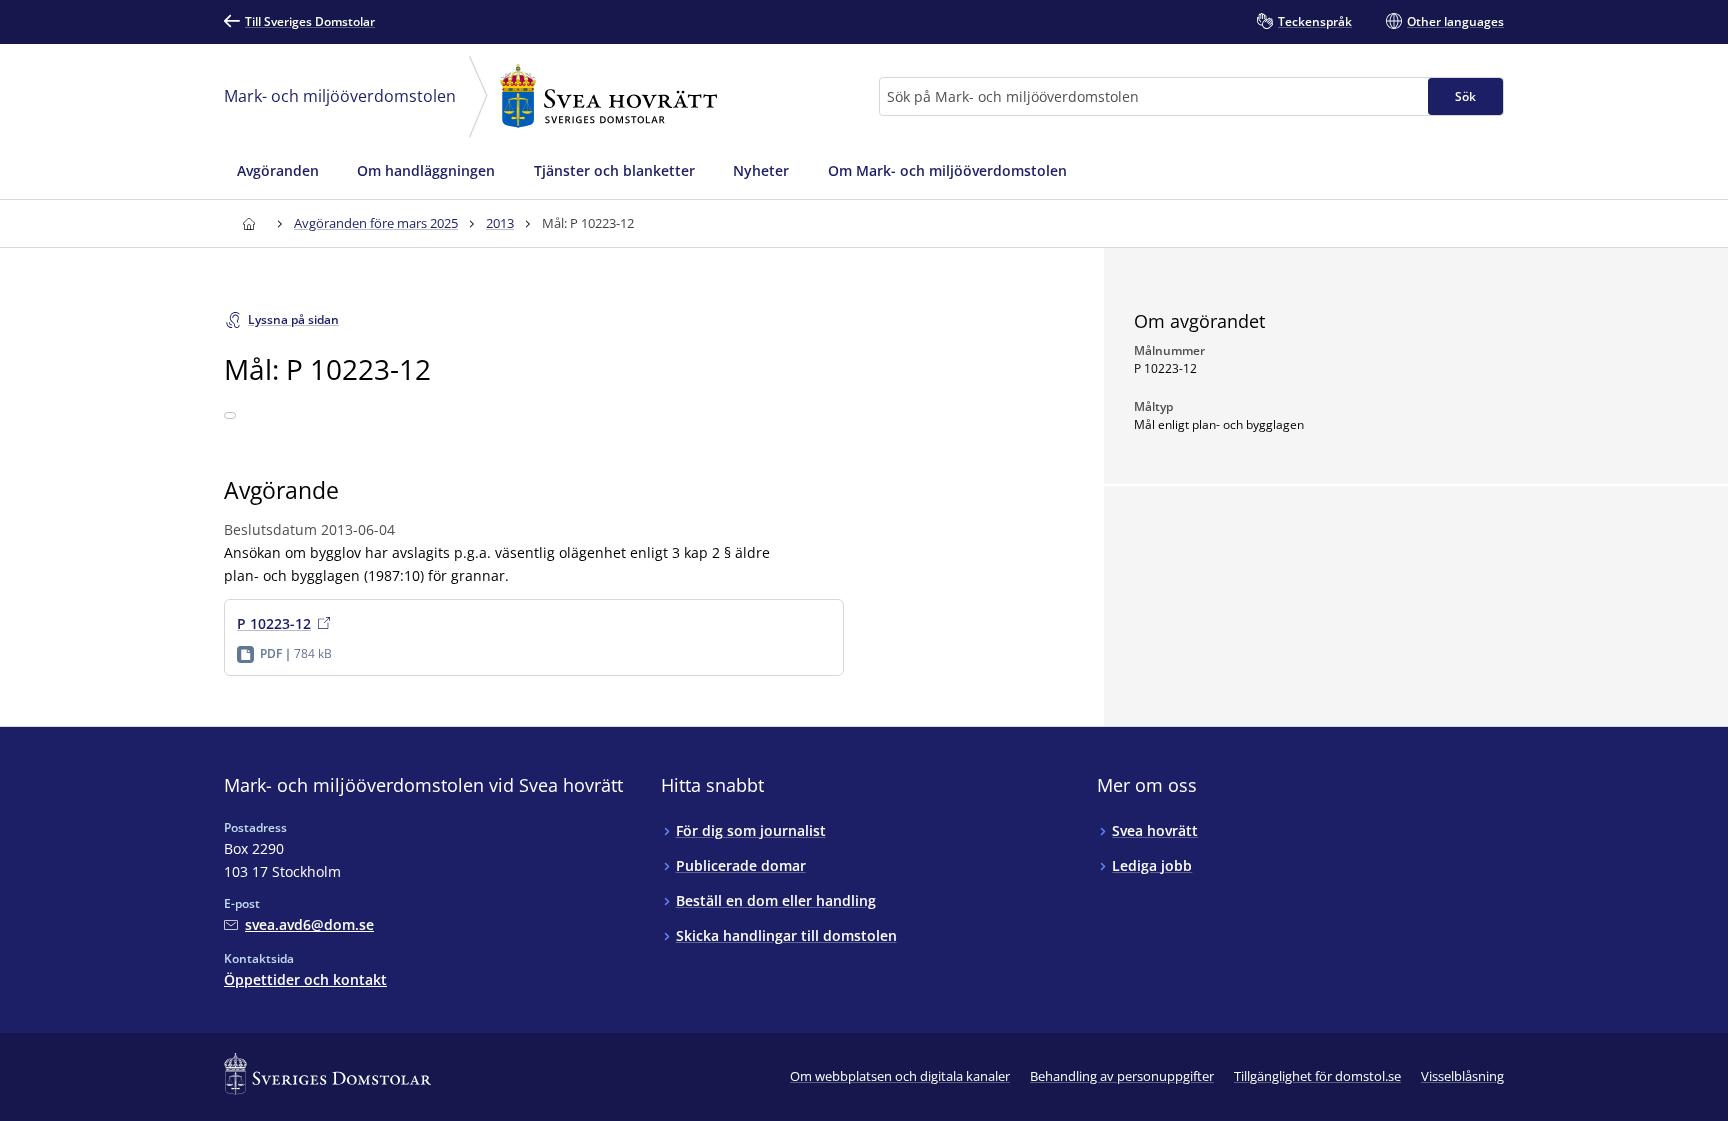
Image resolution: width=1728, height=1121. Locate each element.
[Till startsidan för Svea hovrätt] (248, 223)
